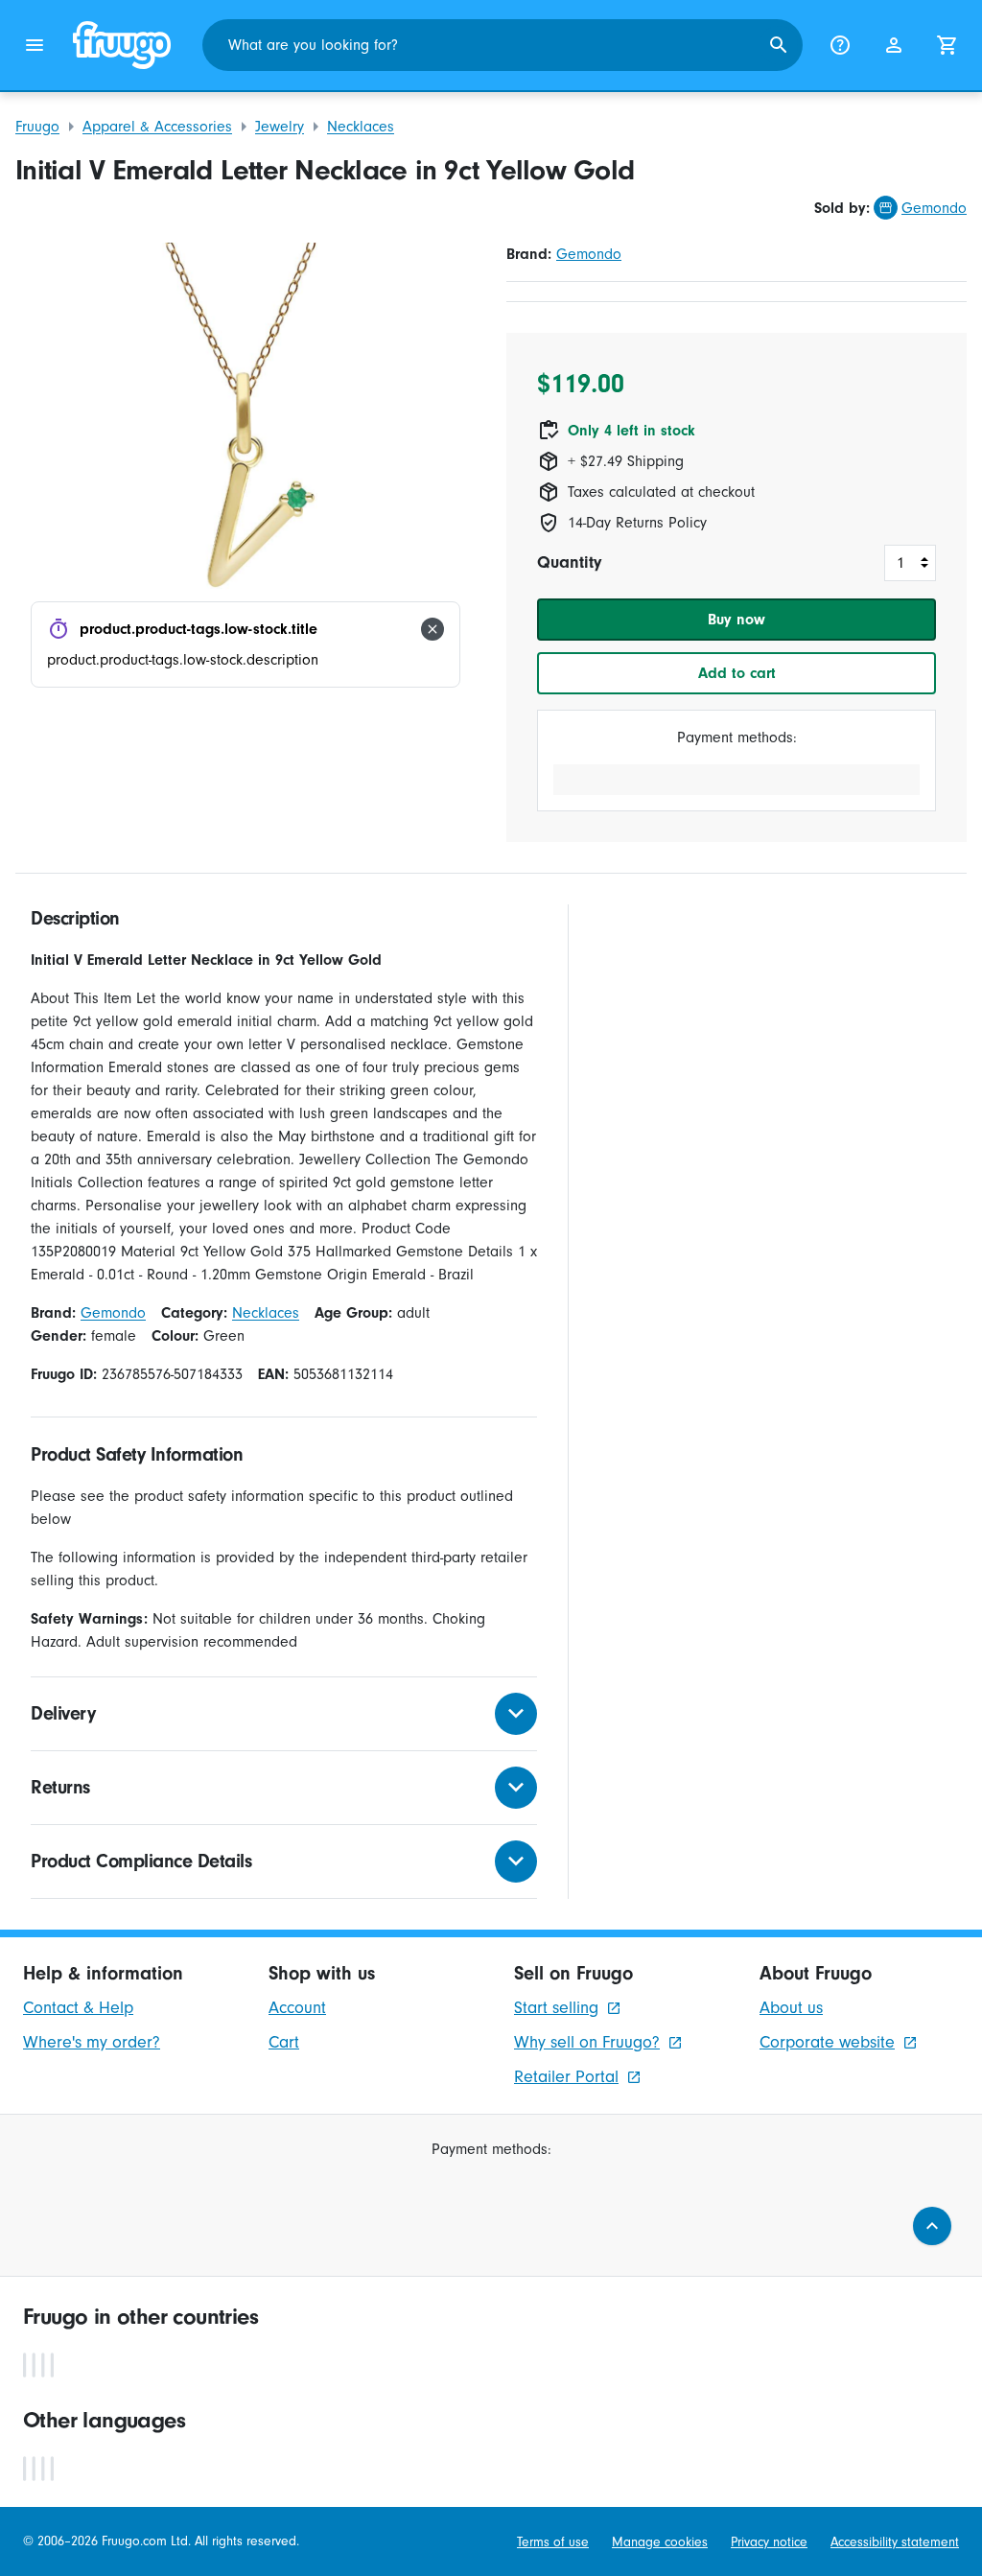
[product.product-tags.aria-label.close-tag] (433, 629)
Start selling (556, 2008)
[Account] (894, 45)
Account (297, 2008)
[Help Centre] (840, 45)
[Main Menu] (35, 45)
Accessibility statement (895, 2542)
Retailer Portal (566, 2077)
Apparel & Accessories (157, 127)
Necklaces (361, 127)
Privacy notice (769, 2542)
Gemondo (934, 208)
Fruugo (37, 127)
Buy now (736, 620)
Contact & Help (78, 2008)
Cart (284, 2042)
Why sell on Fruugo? (587, 2042)
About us (791, 2008)
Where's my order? (92, 2042)
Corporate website (827, 2042)
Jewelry (280, 127)
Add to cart (737, 673)
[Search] (779, 45)
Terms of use (553, 2542)
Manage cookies (660, 2542)
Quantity (569, 562)
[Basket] (947, 45)
